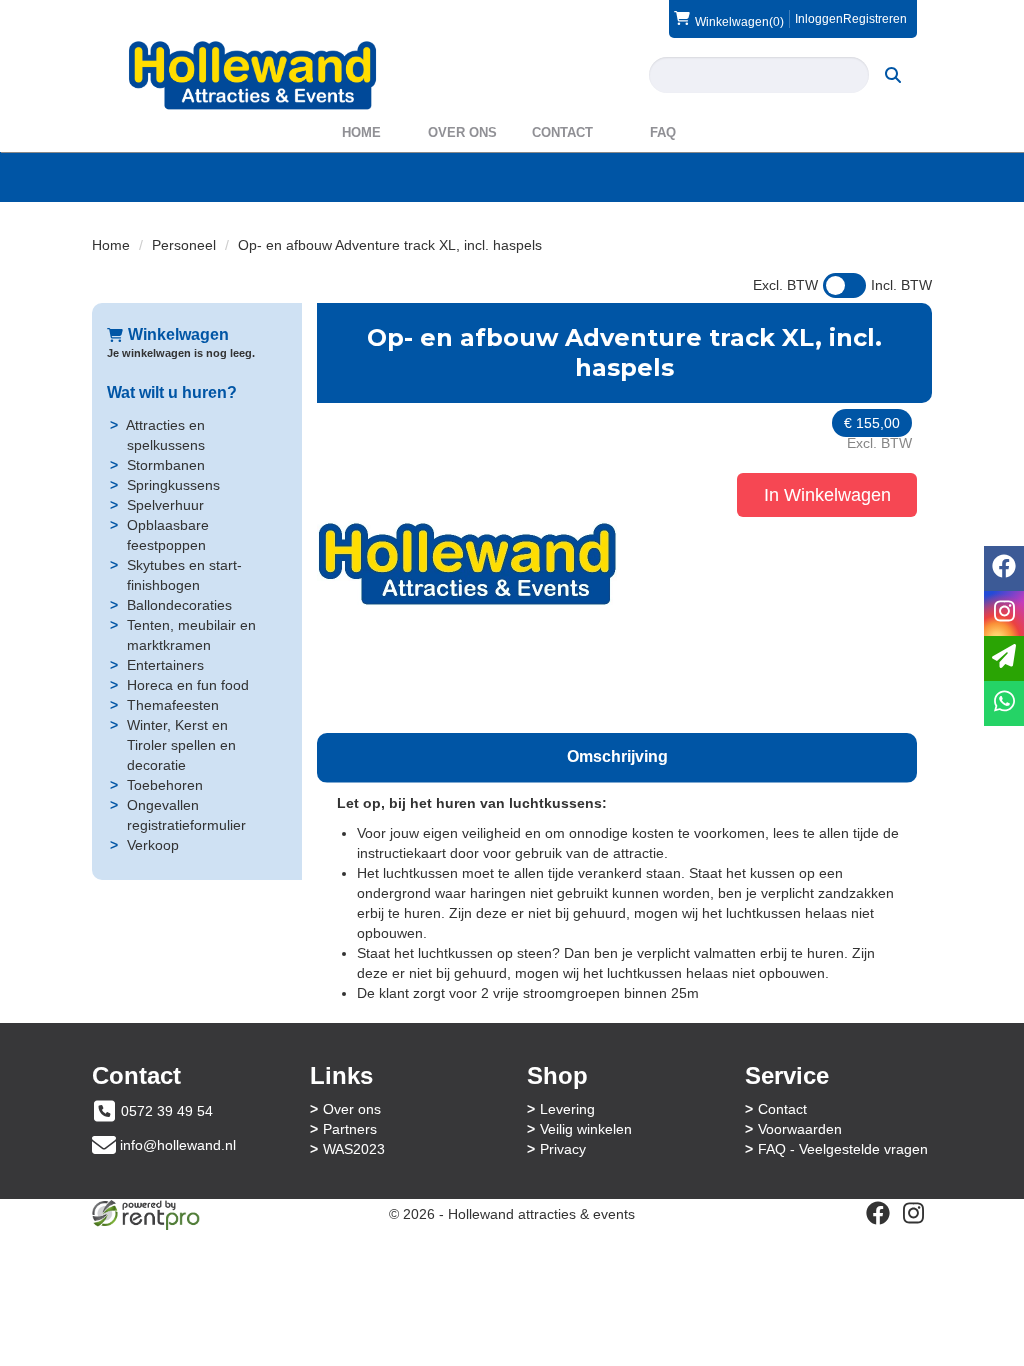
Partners (350, 1129)
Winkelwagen (178, 334)
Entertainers (165, 665)
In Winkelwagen (827, 495)
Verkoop (153, 845)
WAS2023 (354, 1149)
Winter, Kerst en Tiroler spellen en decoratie (181, 745)
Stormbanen (166, 465)
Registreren (875, 19)
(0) (739, 21)
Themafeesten (173, 705)
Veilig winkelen (586, 1129)
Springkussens (173, 485)
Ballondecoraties (179, 605)
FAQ (663, 132)
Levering (567, 1109)
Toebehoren (165, 785)
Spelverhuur (165, 505)
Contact (562, 132)
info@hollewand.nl (178, 1145)
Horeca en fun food (188, 685)
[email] (1004, 658)
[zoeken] (893, 75)
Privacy (563, 1149)
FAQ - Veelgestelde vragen (843, 1149)
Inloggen (819, 19)
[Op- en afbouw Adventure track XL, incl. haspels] (467, 563)
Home (361, 132)
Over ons (462, 132)
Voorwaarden (800, 1129)
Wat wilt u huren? (172, 392)
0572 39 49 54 (167, 1111)
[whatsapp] (1004, 703)
